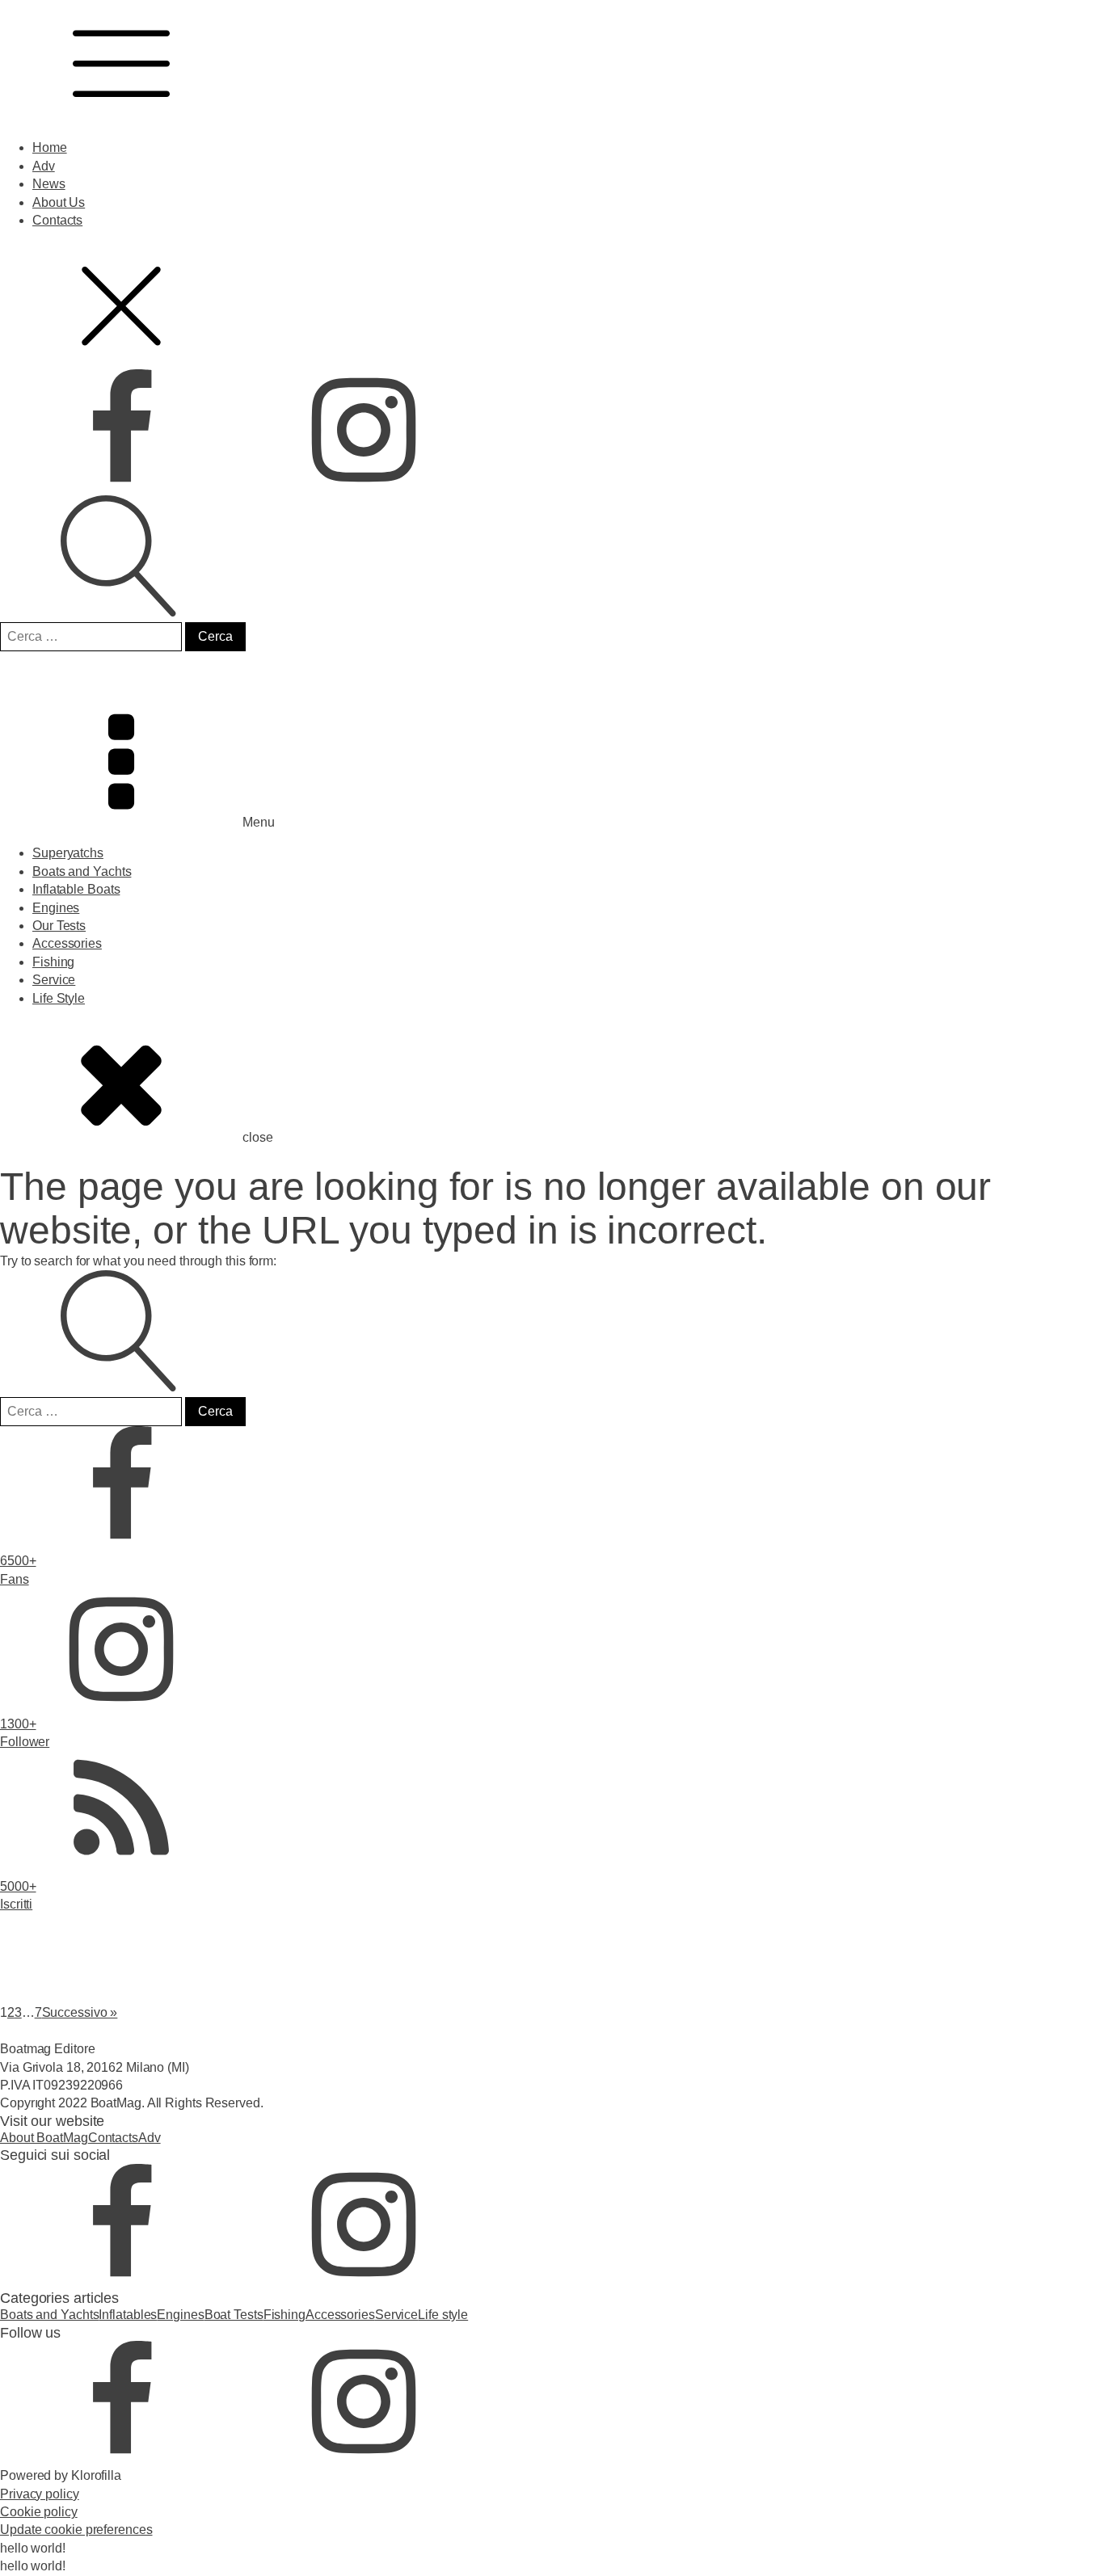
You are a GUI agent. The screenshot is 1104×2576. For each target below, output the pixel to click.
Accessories (67, 943)
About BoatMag (44, 2138)
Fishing (53, 962)
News (49, 184)
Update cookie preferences (76, 2530)
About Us (59, 202)
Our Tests (59, 926)
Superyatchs (68, 853)
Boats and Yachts (82, 871)
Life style (443, 2315)
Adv (44, 166)
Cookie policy (39, 2512)
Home (50, 147)
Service (54, 980)
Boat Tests (234, 2315)
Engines (56, 908)
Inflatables (128, 2315)
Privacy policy (40, 2494)
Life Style (59, 998)
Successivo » (80, 2012)
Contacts (57, 220)
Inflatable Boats (76, 889)
